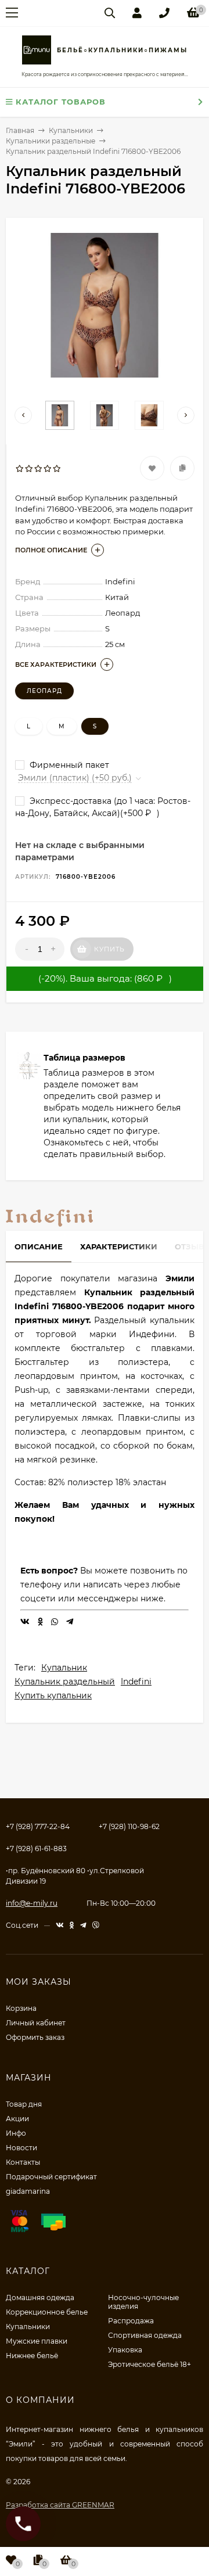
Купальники (28, 2327)
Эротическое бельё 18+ (149, 2364)
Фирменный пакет (68, 765)
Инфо (16, 2133)
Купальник (64, 1668)
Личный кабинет (36, 2023)
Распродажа (131, 2321)
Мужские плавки (37, 2341)
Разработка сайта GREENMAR (60, 2505)
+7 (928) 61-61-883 (36, 1849)
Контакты (23, 2162)
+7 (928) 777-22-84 (38, 1826)
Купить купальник (53, 1695)
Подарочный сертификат (51, 2177)
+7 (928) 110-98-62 (129, 1826)
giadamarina (28, 2191)
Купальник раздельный (65, 1682)
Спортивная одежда (145, 2335)
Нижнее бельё (32, 2356)
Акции (17, 2119)
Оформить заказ (35, 2037)
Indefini (136, 1682)
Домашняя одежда (40, 2297)
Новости (21, 2148)
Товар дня (24, 2104)
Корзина (21, 2008)
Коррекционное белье (47, 2312)
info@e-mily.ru (32, 1903)
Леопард (44, 691)
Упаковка (125, 2350)
